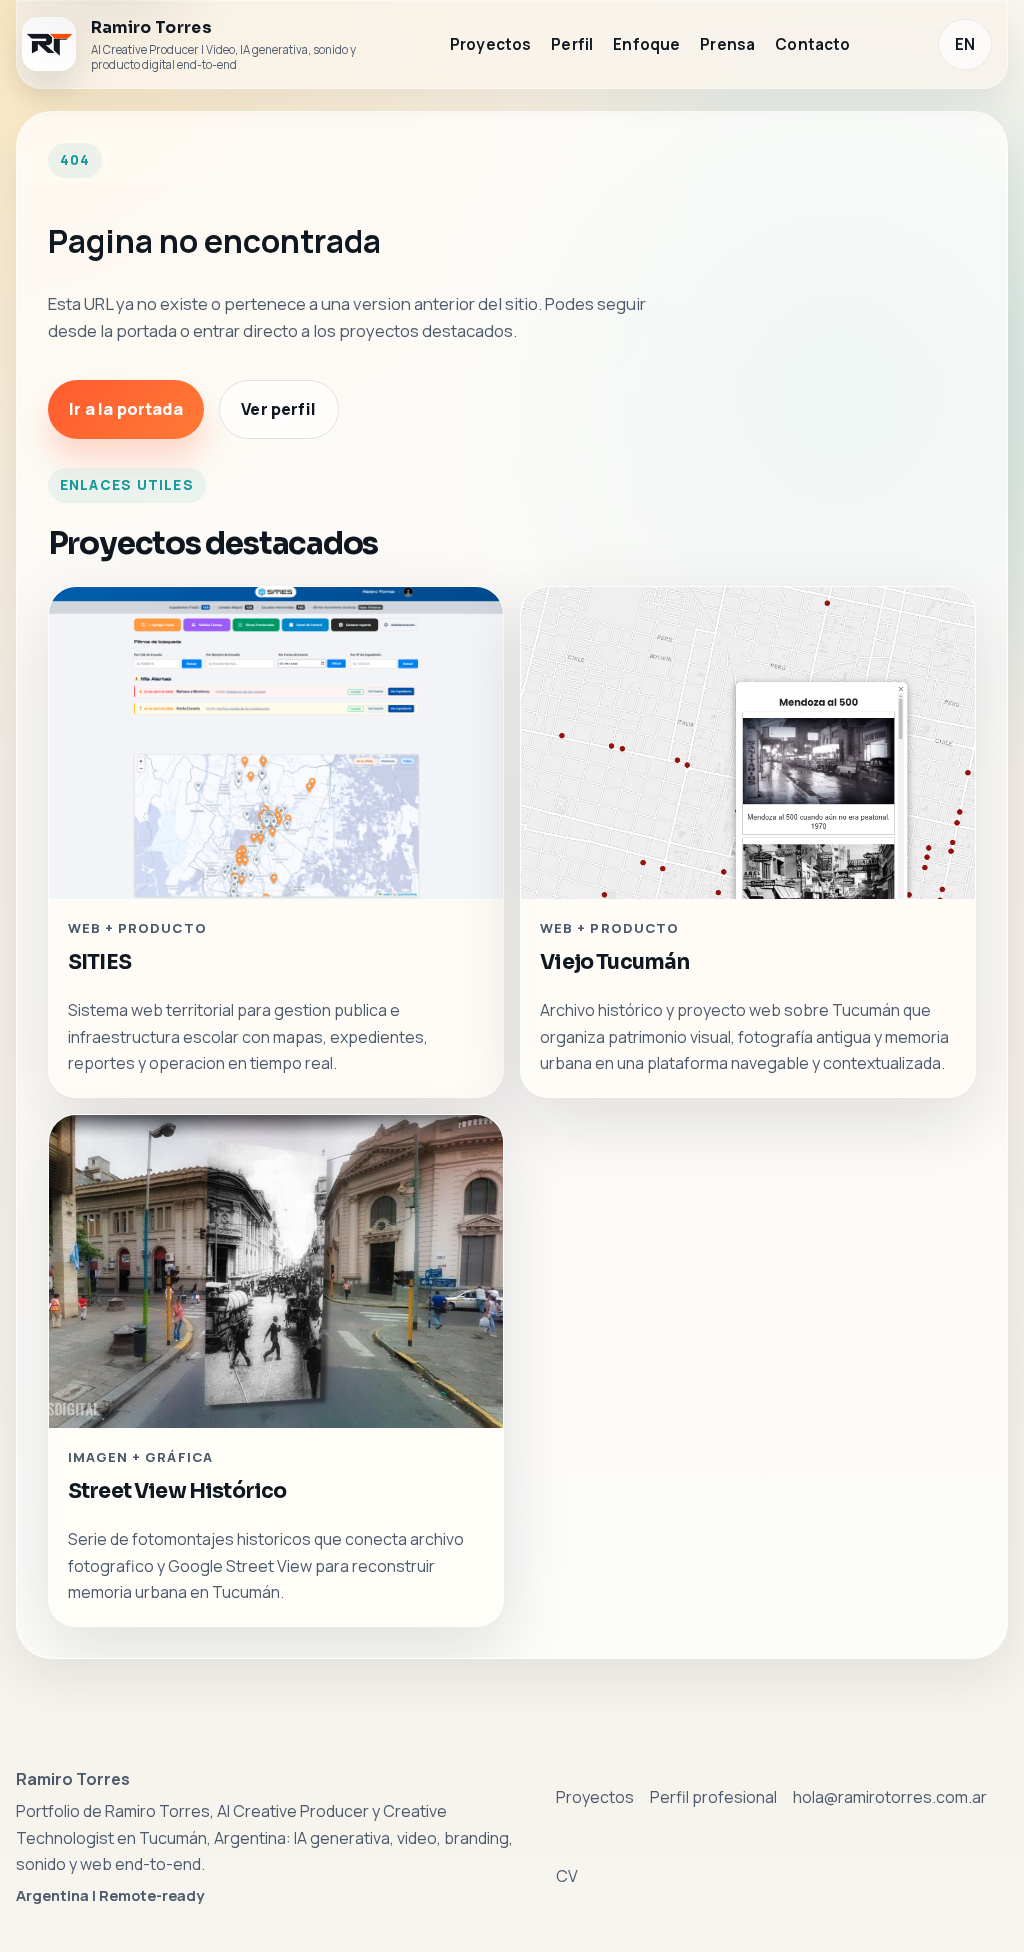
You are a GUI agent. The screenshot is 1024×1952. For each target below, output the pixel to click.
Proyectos (490, 44)
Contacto (812, 44)
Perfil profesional (713, 1797)
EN (965, 44)
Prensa (727, 44)
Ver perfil (278, 410)
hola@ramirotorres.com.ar (890, 1797)
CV (567, 1876)
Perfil (572, 44)
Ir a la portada (125, 410)
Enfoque (646, 44)
